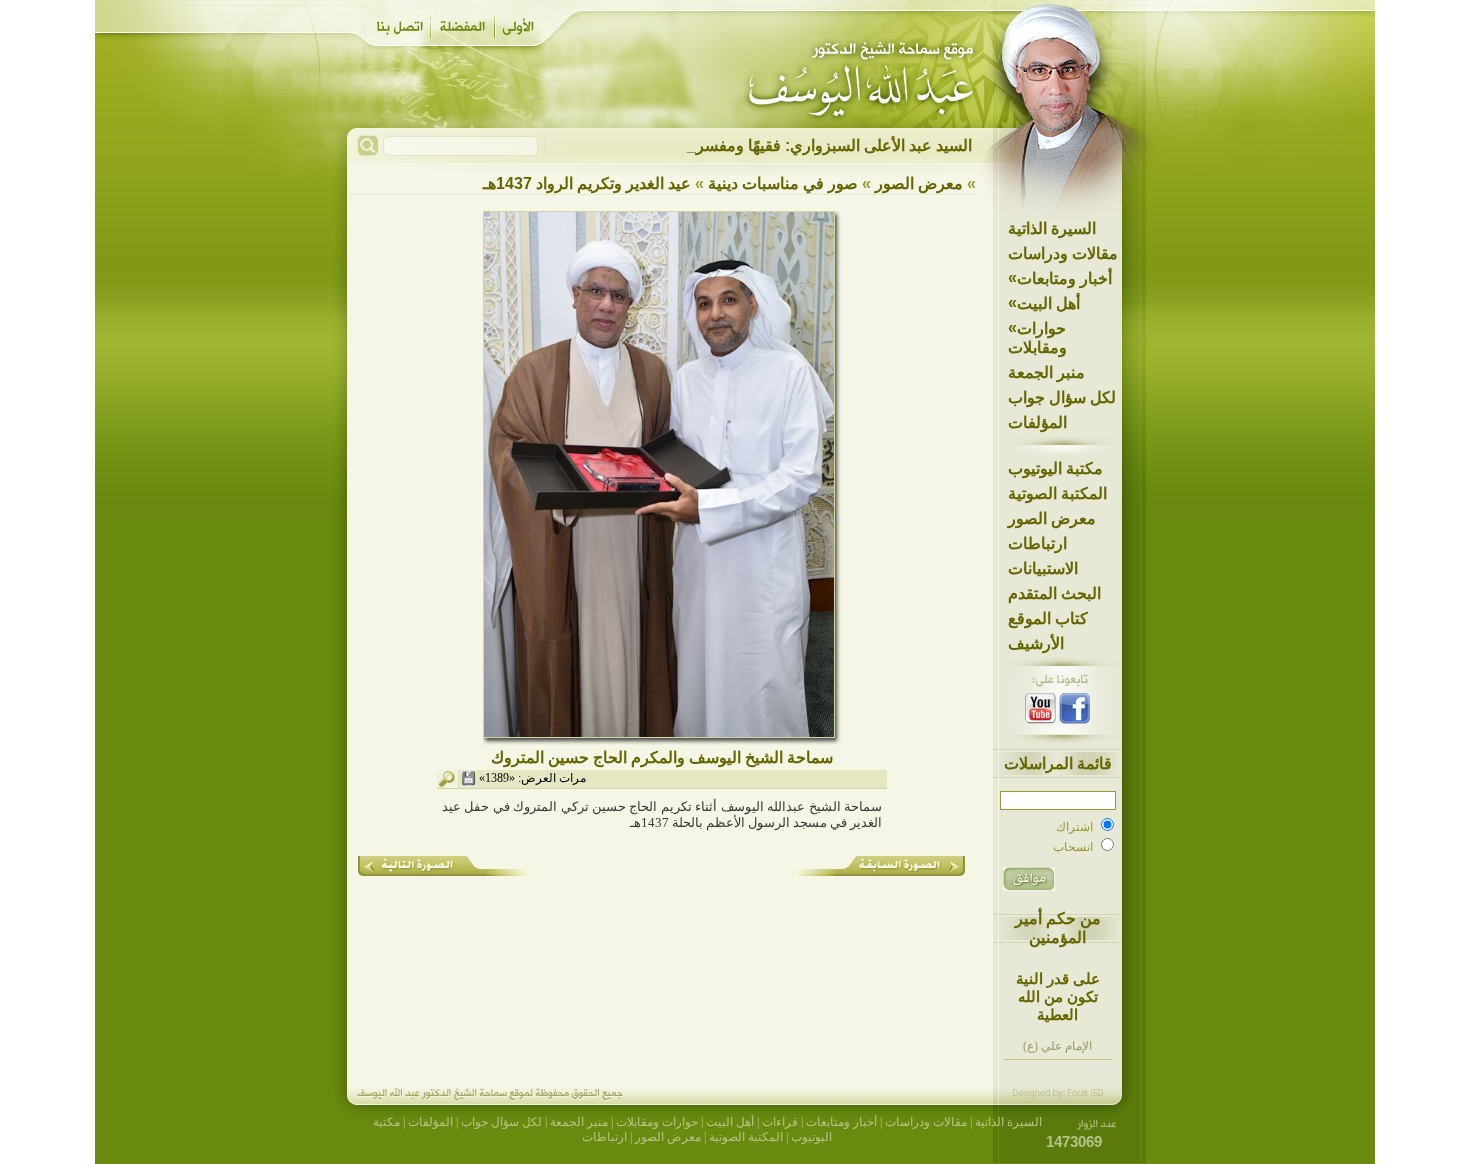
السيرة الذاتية (1052, 228)
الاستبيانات (1043, 568)
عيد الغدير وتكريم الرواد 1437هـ (587, 183)
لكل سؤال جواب (1062, 397)
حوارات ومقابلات (1037, 337)
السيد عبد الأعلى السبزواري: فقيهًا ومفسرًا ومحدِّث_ (800, 145)
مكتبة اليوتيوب (1055, 468)
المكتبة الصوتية (1057, 493)
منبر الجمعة (1046, 372)
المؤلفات (1037, 422)
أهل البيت (1044, 303)
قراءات (780, 1122)
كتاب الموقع (1048, 618)
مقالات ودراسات (1063, 253)
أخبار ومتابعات (1060, 278)
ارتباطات (1037, 543)
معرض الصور (1052, 518)
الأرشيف (1036, 643)
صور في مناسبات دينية (783, 183)
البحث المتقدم (1054, 593)
